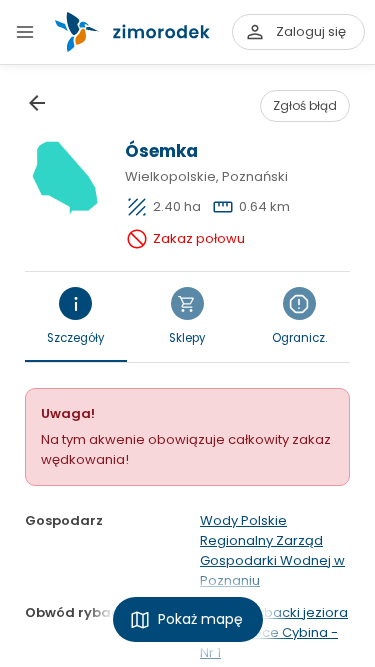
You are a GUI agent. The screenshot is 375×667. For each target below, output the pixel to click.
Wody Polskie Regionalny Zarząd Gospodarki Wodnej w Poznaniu (272, 550)
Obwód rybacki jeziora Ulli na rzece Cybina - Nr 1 (274, 632)
